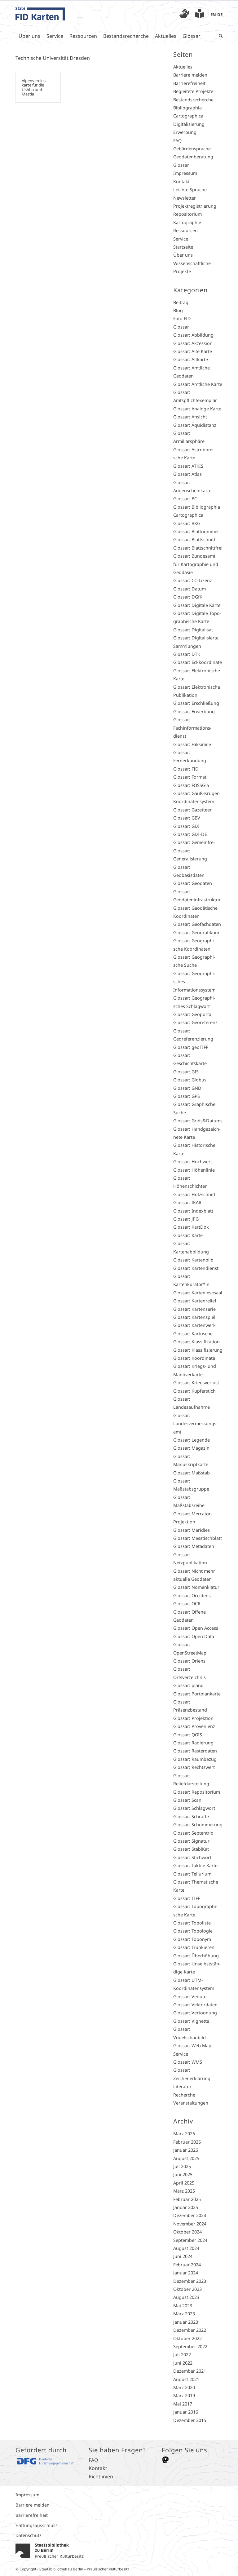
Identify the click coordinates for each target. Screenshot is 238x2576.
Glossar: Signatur (191, 1841)
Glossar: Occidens (192, 1595)
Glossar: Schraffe (191, 1816)
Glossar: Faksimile (192, 744)
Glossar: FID (186, 769)
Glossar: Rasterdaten (195, 1751)
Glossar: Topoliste (192, 1923)
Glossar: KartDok (191, 1227)
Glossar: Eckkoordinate (198, 662)
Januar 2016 (186, 2412)
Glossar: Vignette (191, 2021)
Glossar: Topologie (193, 1931)
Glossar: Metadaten (194, 1546)
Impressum (185, 173)
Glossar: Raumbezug (195, 1759)
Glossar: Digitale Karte (197, 605)
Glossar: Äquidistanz (195, 425)
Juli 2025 (182, 2166)
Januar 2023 (186, 2322)
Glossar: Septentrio (193, 1833)
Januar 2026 (186, 2150)
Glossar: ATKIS (188, 466)
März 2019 (184, 2395)
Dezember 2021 (190, 2371)
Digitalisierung (189, 124)
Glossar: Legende (192, 1440)
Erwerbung (185, 132)
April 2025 (184, 2183)
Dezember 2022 (190, 2330)
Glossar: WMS (188, 2062)
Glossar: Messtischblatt (198, 1538)
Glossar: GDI (186, 826)
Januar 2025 (186, 2207)
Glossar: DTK (187, 654)
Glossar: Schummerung (198, 1825)
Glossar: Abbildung (193, 335)
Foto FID (182, 318)
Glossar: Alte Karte (193, 351)
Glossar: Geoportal (193, 1014)
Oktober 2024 (187, 2232)
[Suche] (219, 36)
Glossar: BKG (187, 523)
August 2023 (186, 2297)
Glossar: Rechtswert (194, 1767)
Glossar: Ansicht (190, 417)
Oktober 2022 (187, 2338)
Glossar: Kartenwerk (194, 1325)
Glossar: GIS (186, 1072)
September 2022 (190, 2346)
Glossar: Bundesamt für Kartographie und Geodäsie (196, 564)
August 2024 (186, 2248)
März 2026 (184, 2134)
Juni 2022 (183, 2363)
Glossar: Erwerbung (194, 711)
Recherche (184, 2095)
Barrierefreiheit (189, 83)
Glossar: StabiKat (191, 1849)
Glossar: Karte (188, 1235)
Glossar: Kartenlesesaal (198, 1293)
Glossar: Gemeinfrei (194, 842)
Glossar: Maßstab (192, 1473)
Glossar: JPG (186, 1219)
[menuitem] (184, 14)
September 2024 (190, 2240)
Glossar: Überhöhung (196, 1956)
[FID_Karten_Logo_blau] (40, 14)
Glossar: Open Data (194, 1636)
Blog (178, 310)
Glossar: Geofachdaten (197, 924)
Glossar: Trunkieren (194, 1947)
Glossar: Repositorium (197, 1792)
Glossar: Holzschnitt (194, 1194)
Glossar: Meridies (192, 1530)
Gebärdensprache (192, 149)
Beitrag (181, 302)
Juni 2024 (183, 2256)
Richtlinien (101, 2477)
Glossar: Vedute (190, 1997)
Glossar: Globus (190, 1080)
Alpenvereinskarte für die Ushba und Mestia (34, 87)
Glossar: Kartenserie (194, 1309)
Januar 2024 (186, 2273)
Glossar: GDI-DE (190, 834)
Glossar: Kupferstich (194, 1391)
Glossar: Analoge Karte (197, 409)
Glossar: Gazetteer (192, 810)
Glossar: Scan (187, 1800)
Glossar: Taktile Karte (195, 1865)
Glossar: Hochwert (193, 1162)
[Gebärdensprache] (184, 15)
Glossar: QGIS (188, 1735)
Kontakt (181, 181)
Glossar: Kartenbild (193, 1260)
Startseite (183, 247)
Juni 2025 (183, 2174)
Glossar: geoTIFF (191, 1047)
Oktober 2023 (187, 2289)
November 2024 (190, 2224)
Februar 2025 (187, 2199)
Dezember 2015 (190, 2420)
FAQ (177, 141)
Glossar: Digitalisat (193, 630)
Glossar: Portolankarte (197, 1694)
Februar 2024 (187, 2265)
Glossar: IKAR (187, 1202)
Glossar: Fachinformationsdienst (192, 728)
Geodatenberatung (193, 157)
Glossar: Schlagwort (194, 1808)
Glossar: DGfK (188, 597)
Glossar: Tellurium (192, 1874)
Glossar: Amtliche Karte (198, 384)
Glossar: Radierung (193, 1743)
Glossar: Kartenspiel (194, 1317)
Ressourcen (185, 230)
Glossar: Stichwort (192, 1857)
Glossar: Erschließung (196, 703)
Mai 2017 (183, 2404)
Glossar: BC (185, 499)
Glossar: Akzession (193, 343)
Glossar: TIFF (187, 1898)
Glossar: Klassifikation (196, 1342)
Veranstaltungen (191, 2103)
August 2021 (186, 2379)
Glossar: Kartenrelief (195, 1301)
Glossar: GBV (187, 818)
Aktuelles (183, 67)
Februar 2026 (187, 2142)
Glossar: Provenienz (194, 1726)
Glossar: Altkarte (191, 359)
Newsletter (185, 198)
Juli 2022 (182, 2355)
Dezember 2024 (190, 2215)
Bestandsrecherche (193, 100)
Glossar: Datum (190, 589)
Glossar (181, 165)
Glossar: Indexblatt (193, 1211)
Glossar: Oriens (189, 1661)
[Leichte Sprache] (200, 15)
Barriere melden (190, 75)
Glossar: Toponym (192, 1939)
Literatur (182, 2086)
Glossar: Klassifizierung (198, 1350)
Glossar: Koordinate (194, 1358)
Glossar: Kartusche (193, 1334)
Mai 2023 (183, 2306)
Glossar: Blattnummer (196, 531)
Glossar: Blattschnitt (194, 539)
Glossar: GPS (187, 1096)
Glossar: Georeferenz (195, 1022)
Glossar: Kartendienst (196, 1268)
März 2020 (184, 2387)
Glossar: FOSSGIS (191, 785)
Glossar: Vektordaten (195, 2005)
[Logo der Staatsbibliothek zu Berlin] (50, 2559)
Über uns (183, 255)
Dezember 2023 (190, 2281)
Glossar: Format (190, 777)
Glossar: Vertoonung (195, 2013)
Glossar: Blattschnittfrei (198, 548)
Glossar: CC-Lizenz (193, 580)
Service (181, 239)
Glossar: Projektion (193, 1718)
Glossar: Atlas (187, 474)
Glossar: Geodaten (193, 883)
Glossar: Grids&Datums (198, 1121)
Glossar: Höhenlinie (194, 1170)
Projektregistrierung (195, 206)
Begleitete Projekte (193, 91)
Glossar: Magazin (191, 1448)
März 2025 (184, 2191)
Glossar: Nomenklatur (196, 1587)
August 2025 (186, 2158)
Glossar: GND (187, 1088)
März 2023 (184, 2314)
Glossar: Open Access (196, 1628)
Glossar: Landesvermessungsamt (196, 1424)
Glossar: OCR (187, 1604)
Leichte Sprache (190, 190)
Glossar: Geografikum (196, 932)
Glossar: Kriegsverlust (196, 1383)
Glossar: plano (188, 1685)
